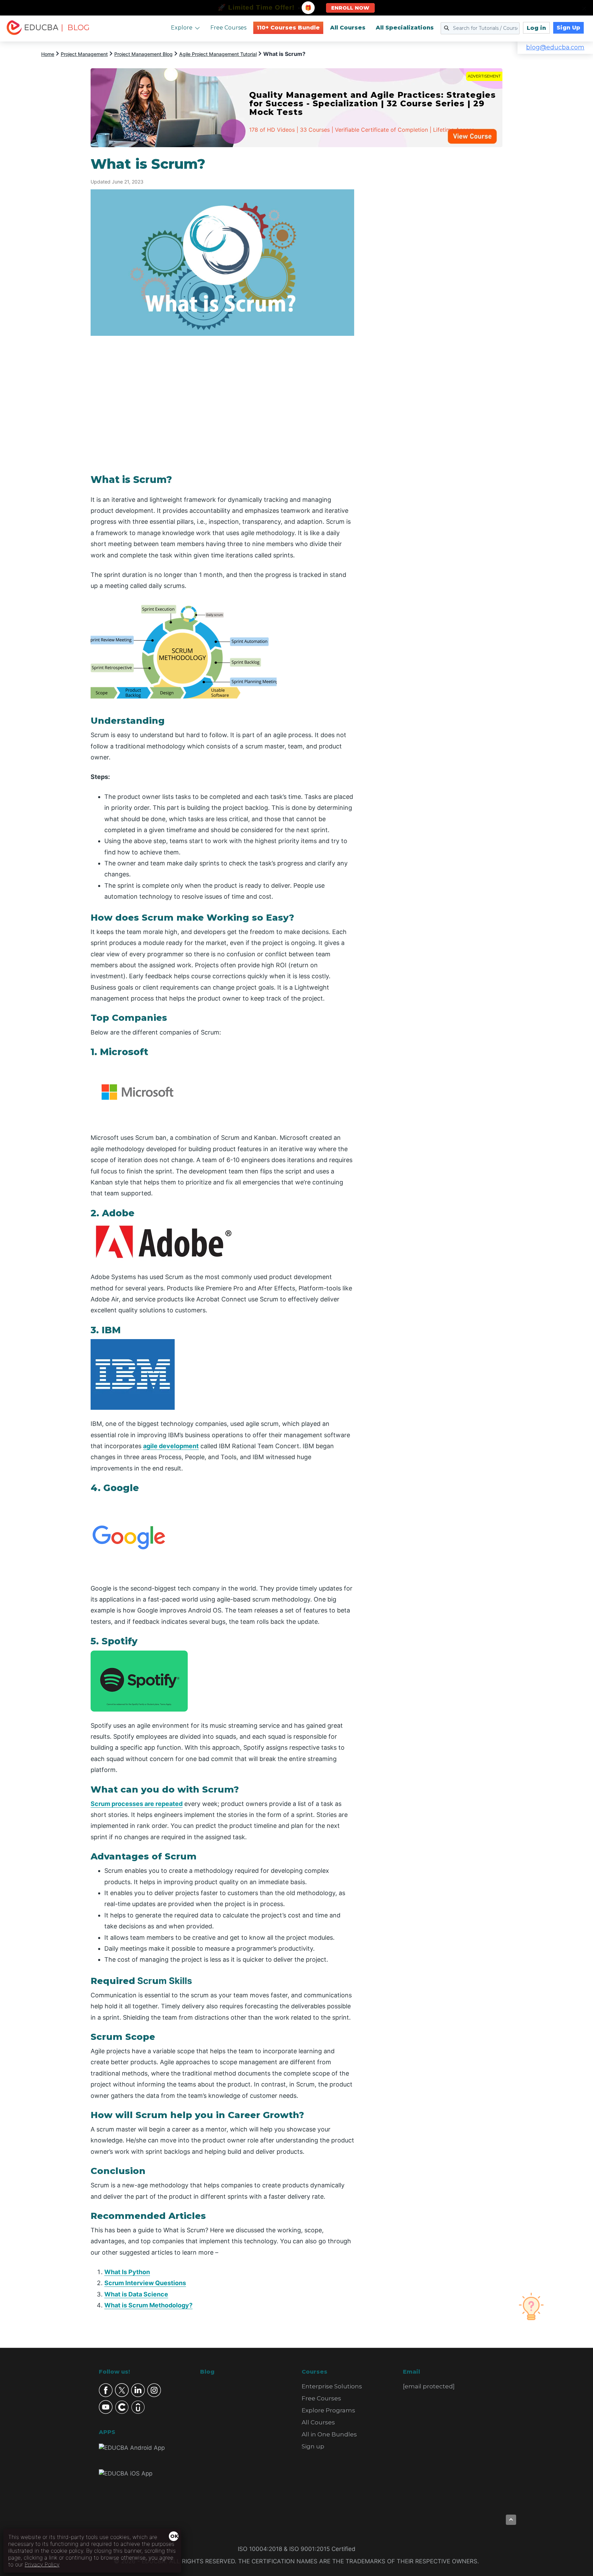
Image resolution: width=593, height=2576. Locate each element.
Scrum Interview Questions (145, 2283)
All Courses (348, 28)
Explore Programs (328, 2410)
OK (174, 2536)
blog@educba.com (555, 47)
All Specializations (405, 28)
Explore (182, 28)
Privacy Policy (42, 2564)
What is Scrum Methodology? (148, 2305)
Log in (536, 28)
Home (48, 54)
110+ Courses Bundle (288, 28)
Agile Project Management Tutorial (218, 54)
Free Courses (228, 28)
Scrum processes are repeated (137, 1804)
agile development (171, 1446)
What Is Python (127, 2272)
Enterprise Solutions (332, 2386)
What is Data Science (136, 2294)
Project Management (84, 54)
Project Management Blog (143, 54)
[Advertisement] (437, 259)
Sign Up (568, 28)
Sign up (313, 2446)
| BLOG (75, 28)
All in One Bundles (329, 2434)
